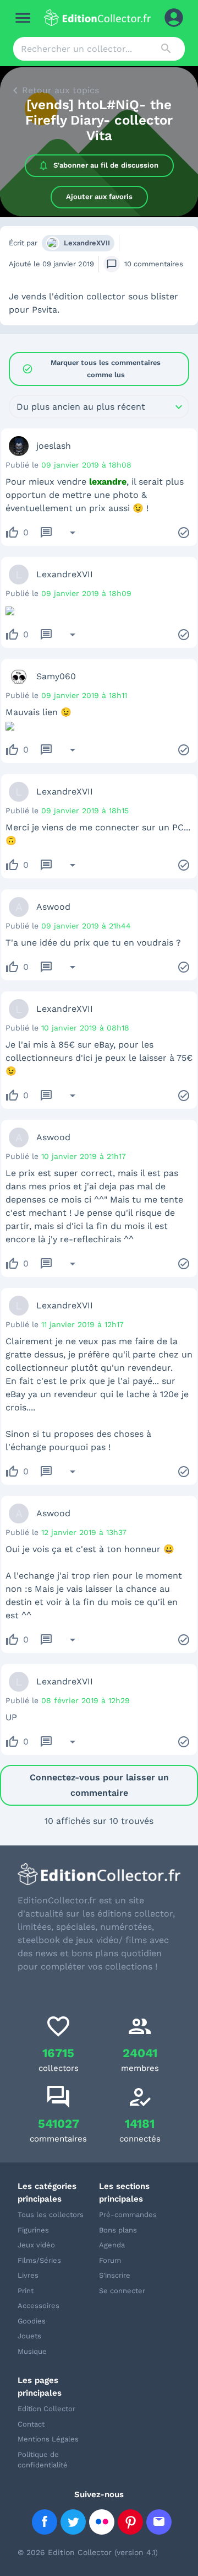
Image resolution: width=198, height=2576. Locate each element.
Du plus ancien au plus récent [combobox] (81, 407)
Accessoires (38, 2306)
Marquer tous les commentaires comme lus (91, 369)
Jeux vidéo (36, 2245)
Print (26, 2291)
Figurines (33, 2230)
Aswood (53, 907)
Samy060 (56, 676)
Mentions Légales (48, 2439)
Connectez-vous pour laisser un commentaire (99, 1785)
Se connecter (122, 2291)
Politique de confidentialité (43, 2460)
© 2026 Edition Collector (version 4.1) (88, 2552)
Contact (31, 2424)
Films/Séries (39, 2260)
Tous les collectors (51, 2215)
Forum (110, 2260)
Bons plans (118, 2230)
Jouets (29, 2336)
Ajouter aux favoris (99, 197)
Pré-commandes (128, 2215)
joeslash (54, 446)
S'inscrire (115, 2275)
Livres (28, 2275)
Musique (32, 2351)
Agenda (112, 2245)
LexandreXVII (87, 243)
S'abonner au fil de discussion (106, 165)
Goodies (32, 2321)
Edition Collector (46, 2409)
